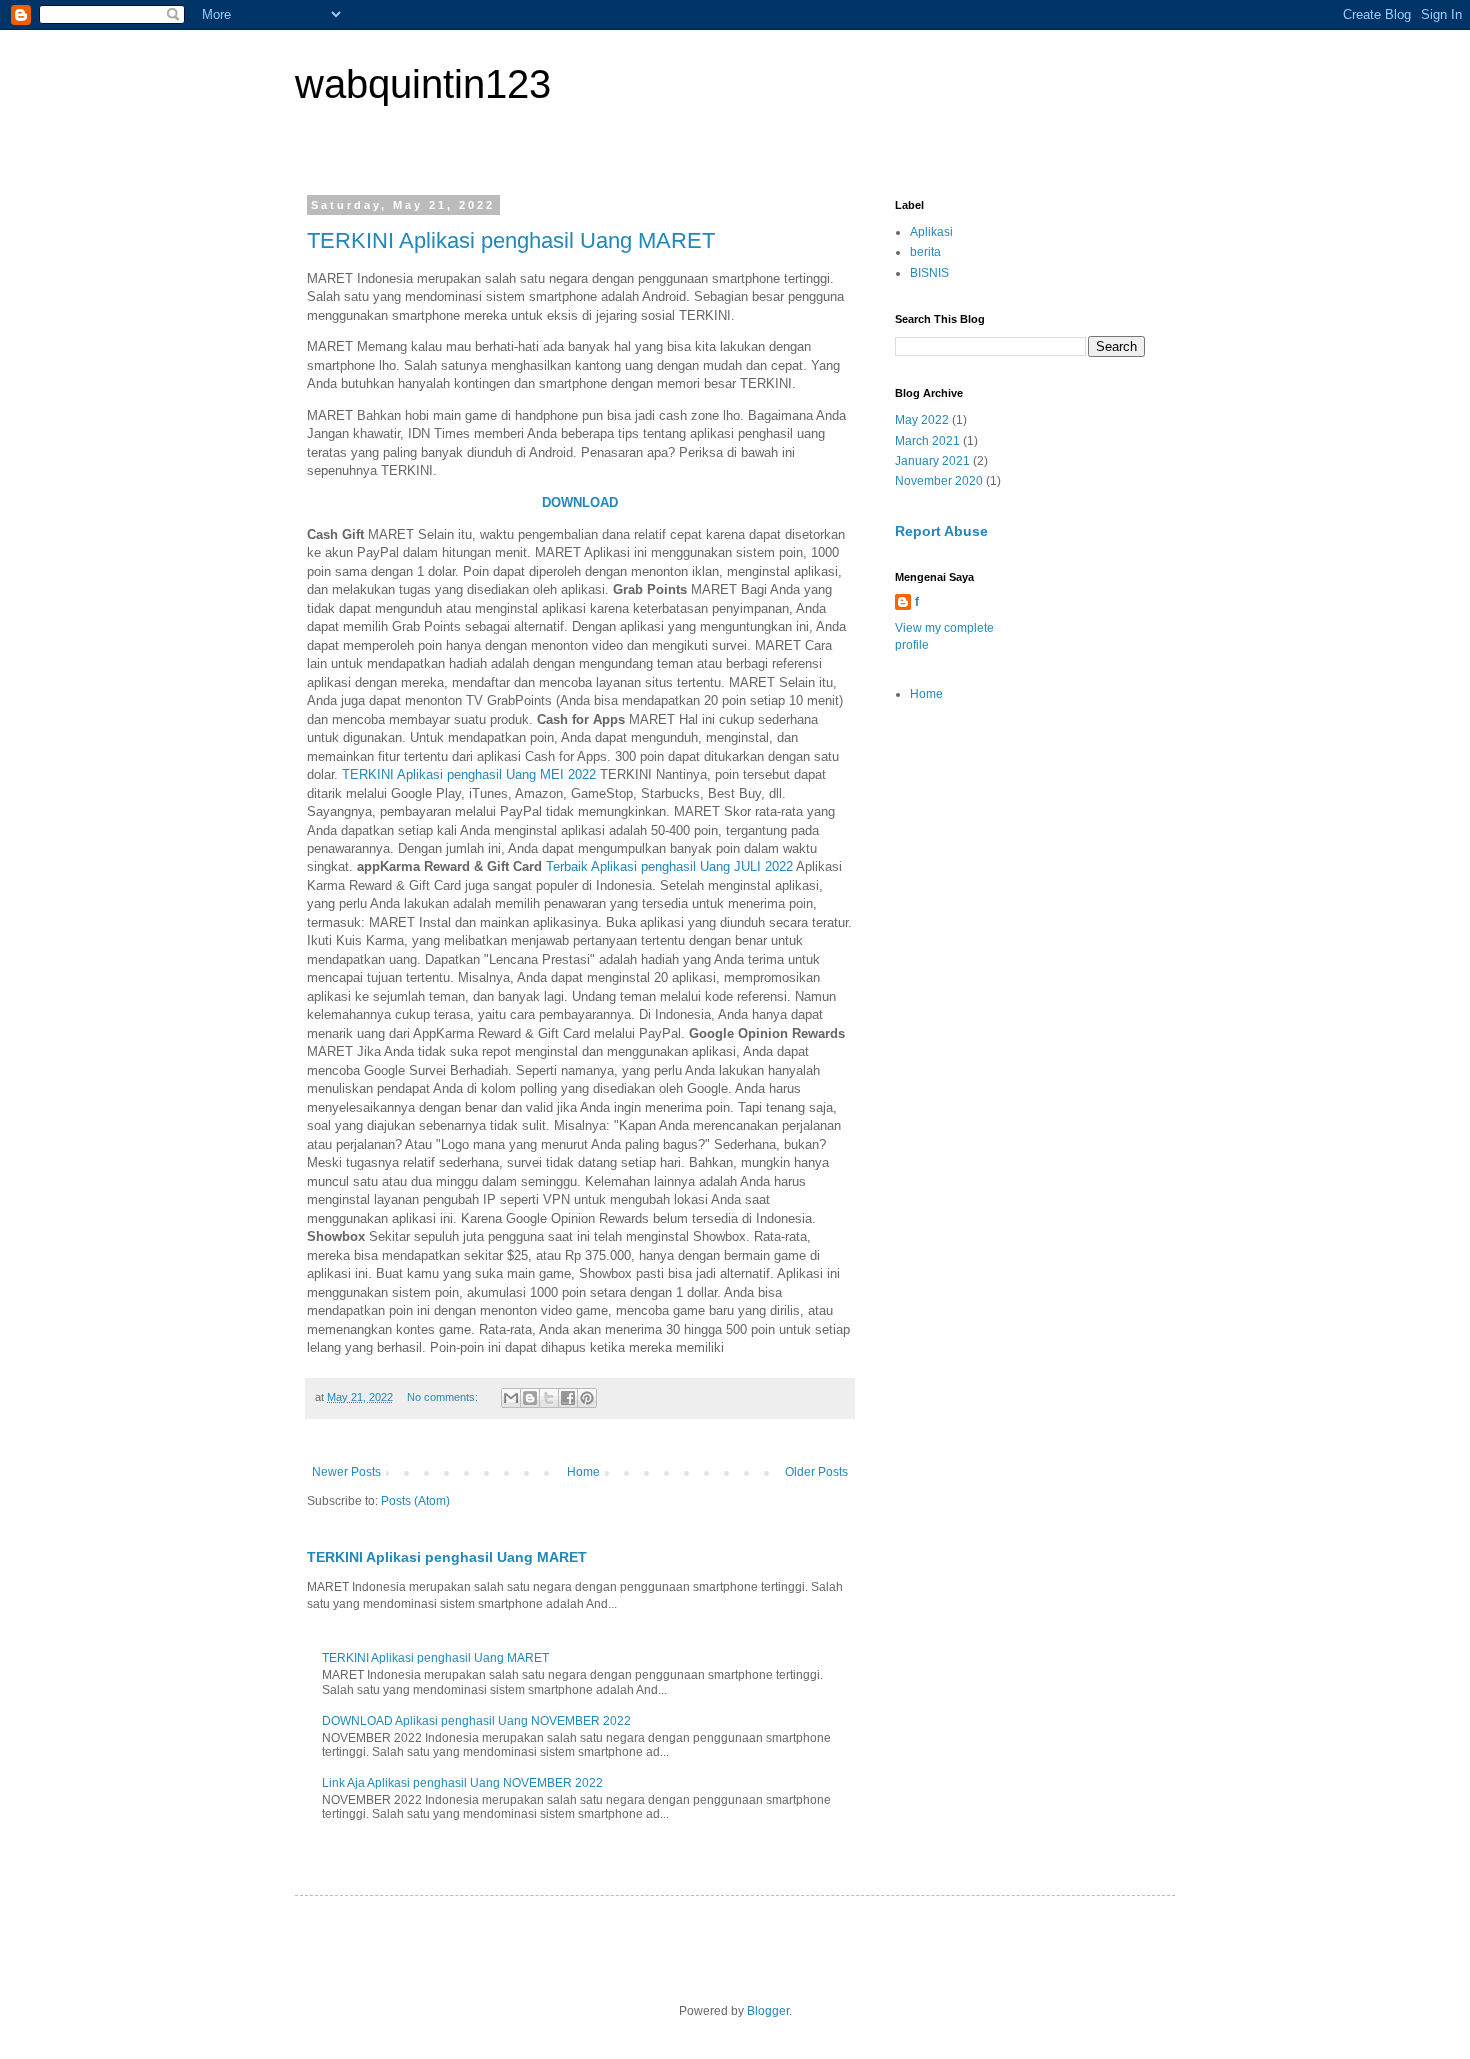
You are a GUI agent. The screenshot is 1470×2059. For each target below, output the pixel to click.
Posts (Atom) (415, 1501)
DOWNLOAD (580, 502)
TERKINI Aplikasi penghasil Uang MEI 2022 (469, 774)
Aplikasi (931, 232)
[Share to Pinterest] (587, 1398)
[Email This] (511, 1398)
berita (925, 252)
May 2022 (922, 420)
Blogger (768, 2011)
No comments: (444, 1397)
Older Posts (816, 1472)
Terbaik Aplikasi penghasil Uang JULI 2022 (669, 866)
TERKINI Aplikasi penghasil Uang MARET (511, 240)
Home (583, 1472)
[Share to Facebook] (568, 1398)
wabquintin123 (423, 84)
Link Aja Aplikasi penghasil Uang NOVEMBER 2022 (462, 1783)
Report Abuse (941, 531)
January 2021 (932, 461)
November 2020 (939, 481)
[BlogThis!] (530, 1398)
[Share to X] (549, 1398)
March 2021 (927, 441)
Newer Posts (346, 1472)
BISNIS (929, 273)
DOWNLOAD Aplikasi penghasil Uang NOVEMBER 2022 (476, 1721)
